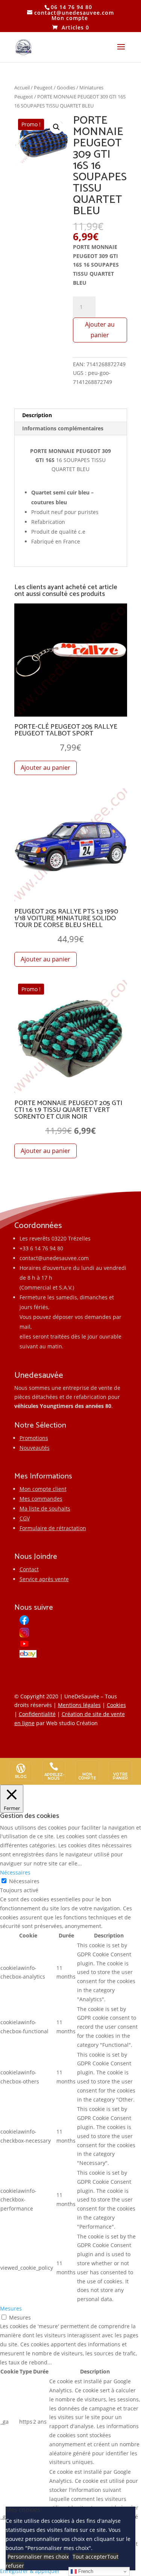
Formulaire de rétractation (53, 1528)
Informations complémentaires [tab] (63, 428)
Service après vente (44, 1579)
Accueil (22, 88)
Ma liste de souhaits (45, 1508)
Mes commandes (41, 1499)
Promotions (34, 1438)
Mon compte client (43, 1489)
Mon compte (70, 18)
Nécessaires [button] (15, 1872)
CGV (25, 1518)
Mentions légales (79, 1705)
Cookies (116, 1705)
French (85, 2571)
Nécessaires (24, 1881)
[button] (56, 127)
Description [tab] (37, 415)
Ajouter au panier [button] (45, 768)
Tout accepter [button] (90, 2557)
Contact (29, 1569)
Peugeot (43, 88)
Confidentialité (37, 1714)
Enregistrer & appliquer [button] (30, 2571)
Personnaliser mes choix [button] (38, 2557)
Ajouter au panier (100, 329)
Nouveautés (35, 1448)
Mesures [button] (11, 2308)
